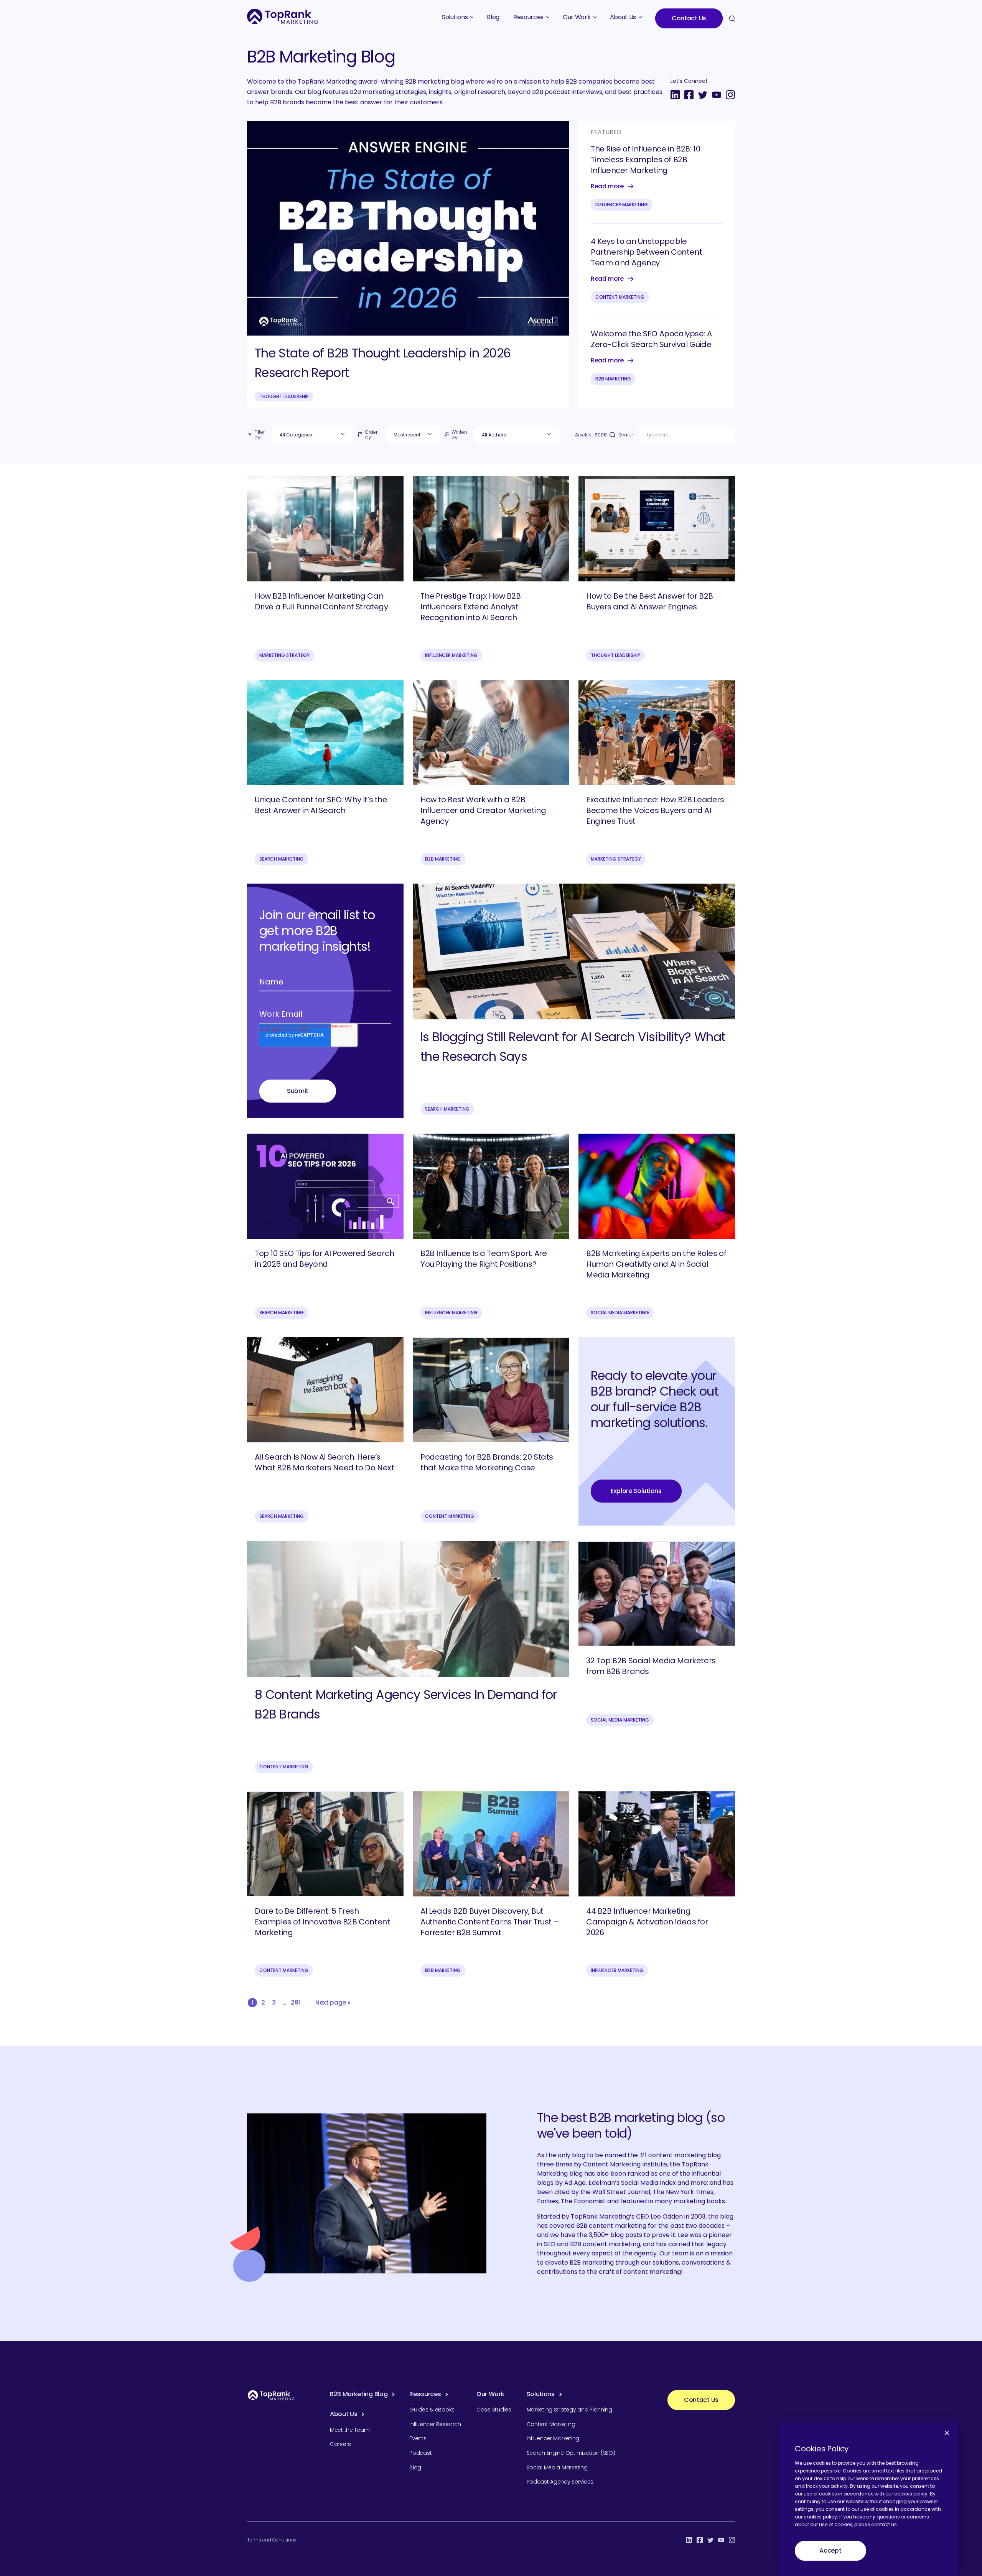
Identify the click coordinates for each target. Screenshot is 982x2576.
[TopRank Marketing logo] (271, 2395)
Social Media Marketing (620, 1313)
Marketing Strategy (284, 655)
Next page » (333, 2002)
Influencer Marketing (622, 205)
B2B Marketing (613, 379)
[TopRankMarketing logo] (283, 16)
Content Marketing (620, 297)
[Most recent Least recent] (413, 435)
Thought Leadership (284, 396)
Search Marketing (282, 859)
